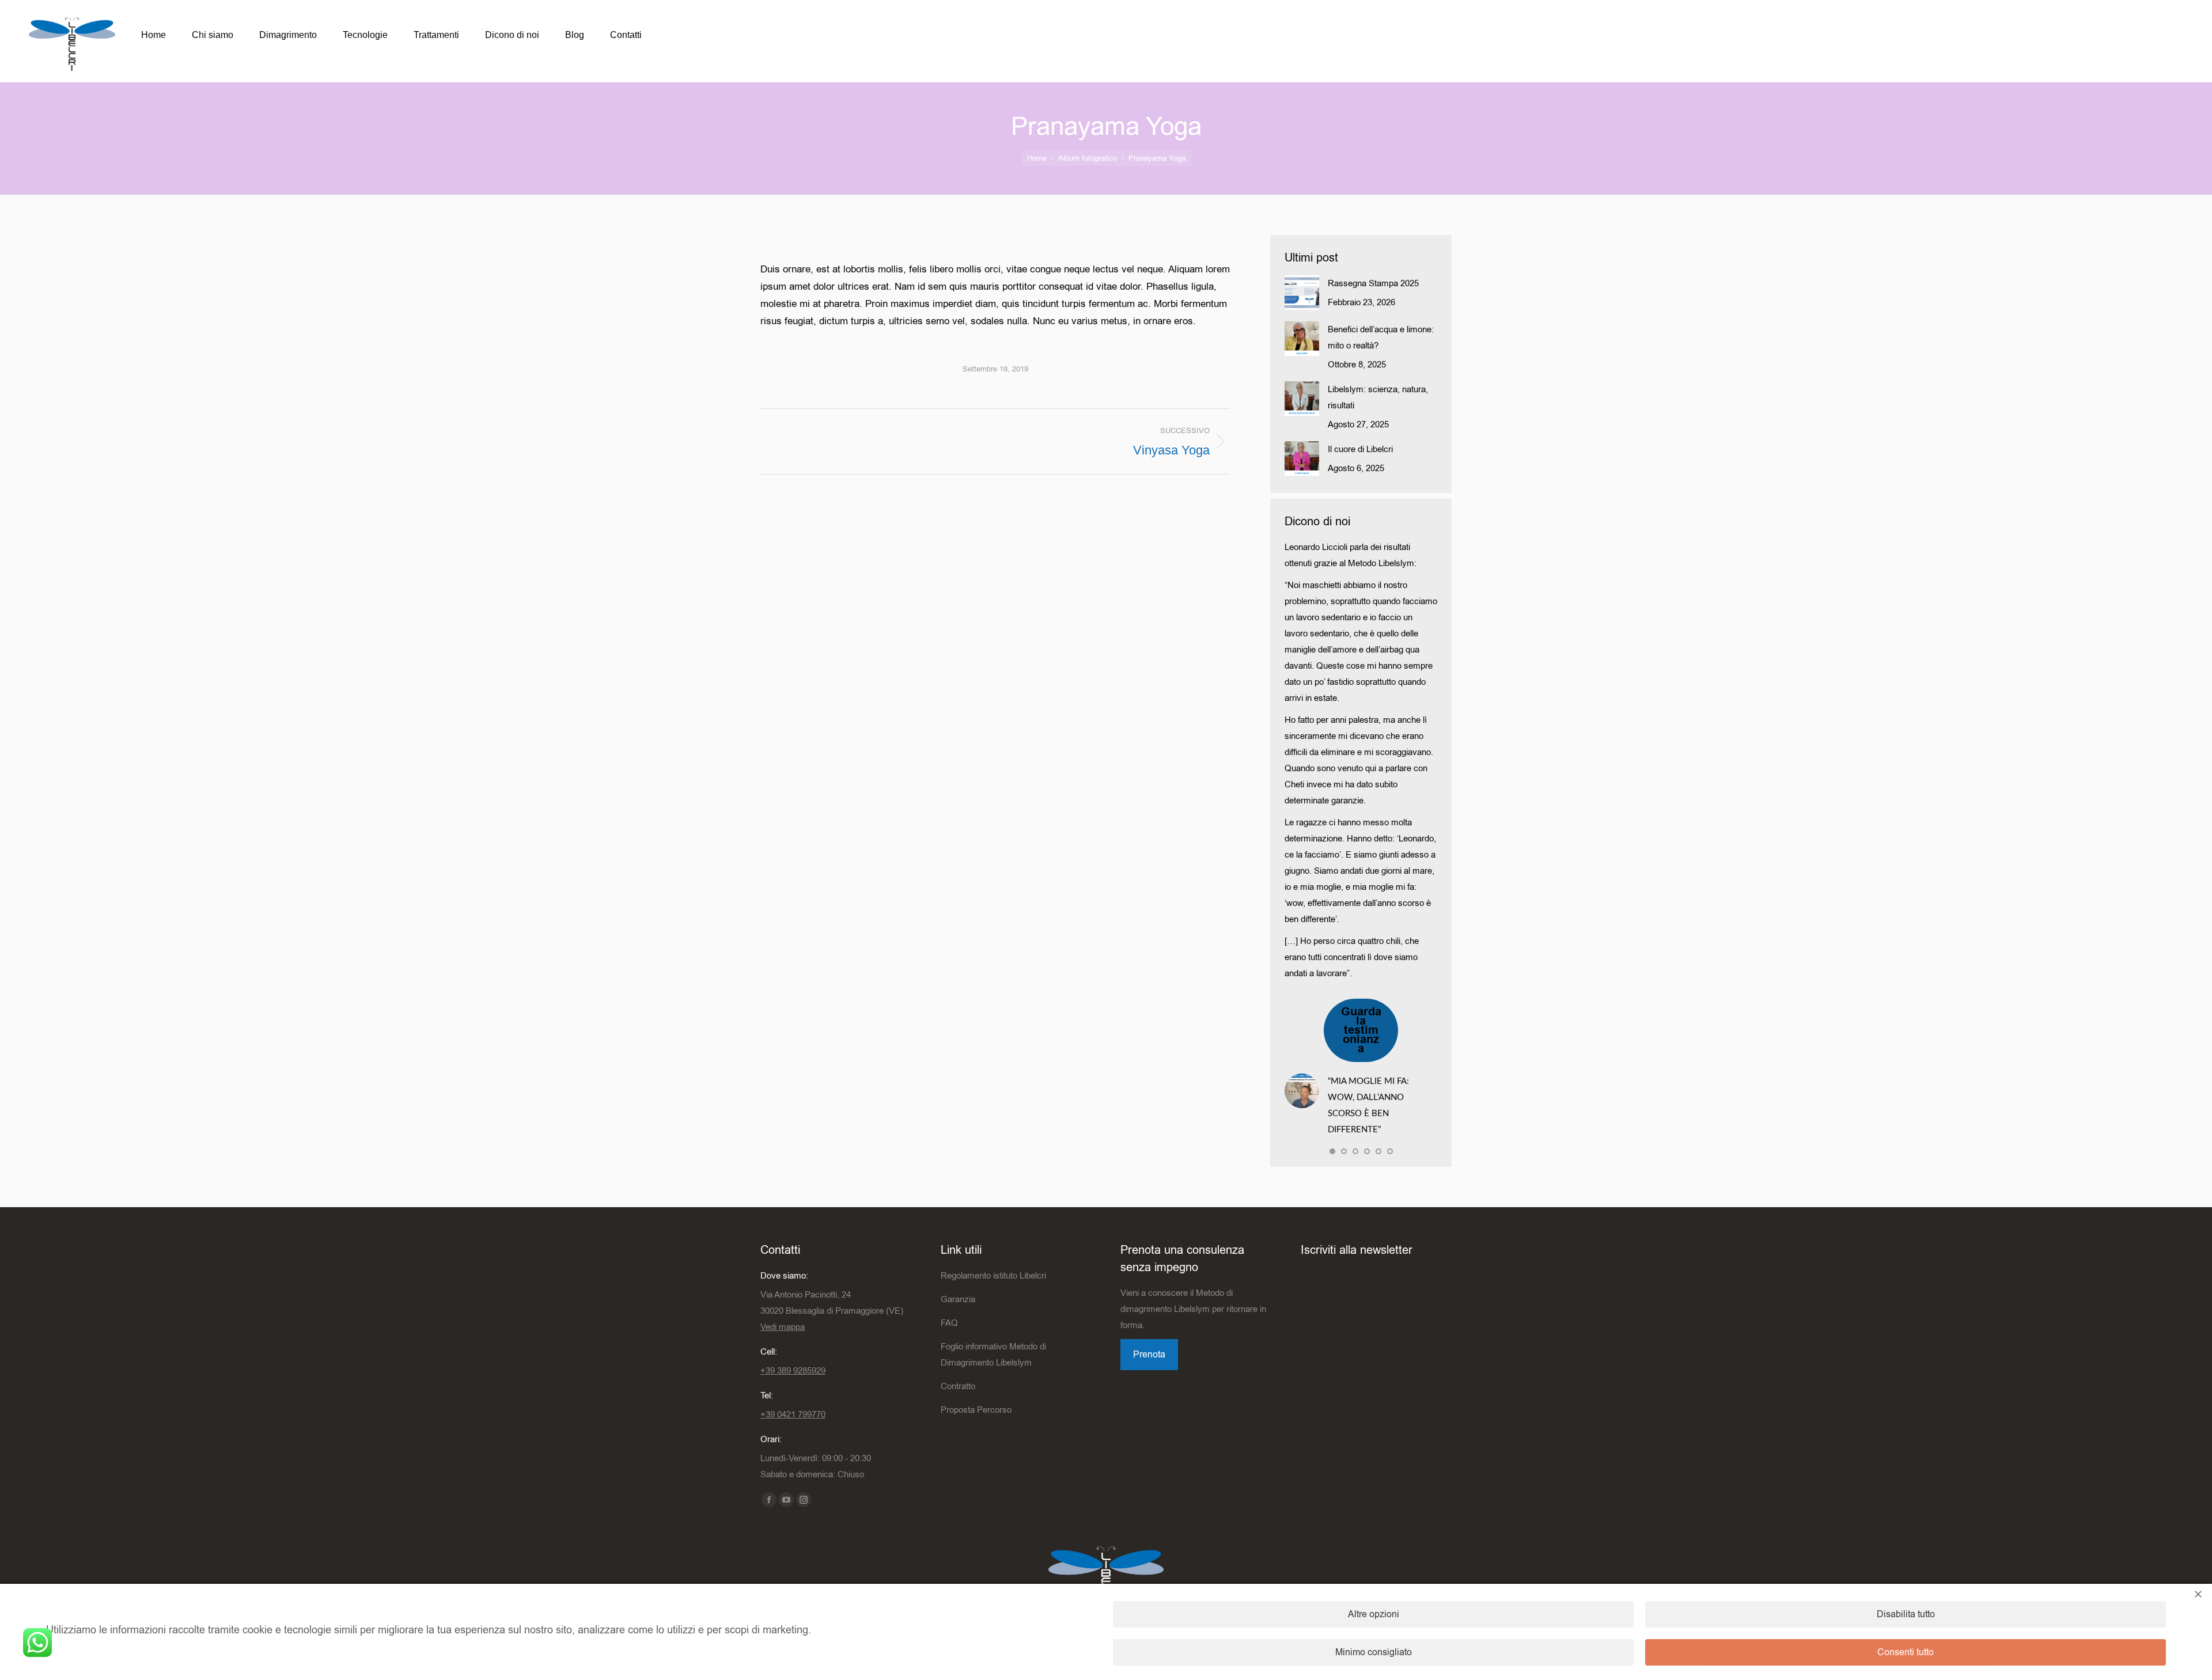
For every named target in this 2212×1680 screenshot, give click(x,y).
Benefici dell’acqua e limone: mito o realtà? (1381, 337)
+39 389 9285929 (793, 1371)
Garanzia (958, 1299)
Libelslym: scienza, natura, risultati (1378, 397)
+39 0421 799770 (793, 1414)
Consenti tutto (1906, 1652)
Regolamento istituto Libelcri (993, 1276)
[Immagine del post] (1302, 293)
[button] (1332, 1151)
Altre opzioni (1374, 1614)
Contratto (958, 1386)
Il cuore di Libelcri (1360, 449)
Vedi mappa (783, 1327)
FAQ (949, 1323)
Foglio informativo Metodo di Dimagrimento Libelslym (993, 1355)
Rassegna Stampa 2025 (1373, 283)
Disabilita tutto (1906, 1614)
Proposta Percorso (976, 1410)
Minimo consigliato (1374, 1652)
